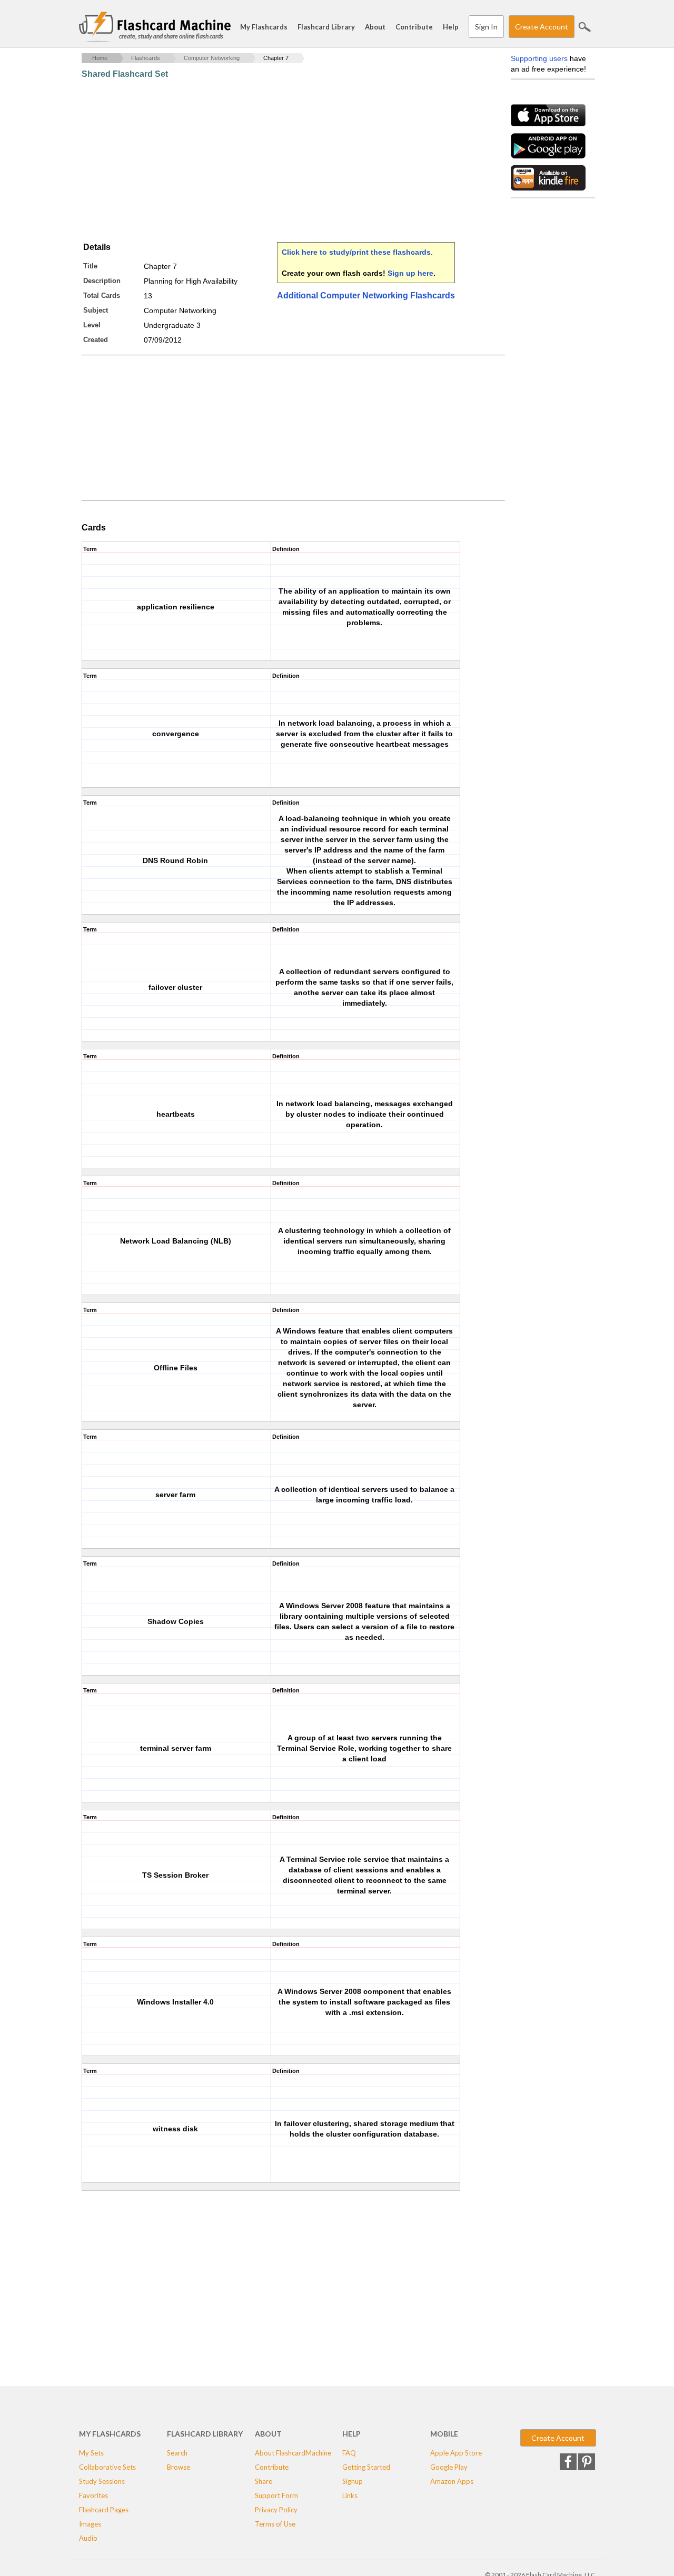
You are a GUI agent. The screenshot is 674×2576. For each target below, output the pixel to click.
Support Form (276, 2495)
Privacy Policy (276, 2510)
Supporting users (539, 58)
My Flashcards (264, 27)
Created (96, 340)
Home (100, 58)
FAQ (349, 2453)
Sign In (486, 27)
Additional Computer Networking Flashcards (366, 295)
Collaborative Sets (107, 2467)
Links (350, 2495)
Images (90, 2524)
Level (92, 325)
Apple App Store (456, 2453)
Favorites (93, 2495)
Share (264, 2481)
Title (90, 266)
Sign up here (410, 273)
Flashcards (146, 58)
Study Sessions (102, 2481)
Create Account (542, 27)
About (375, 27)
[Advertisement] (273, 161)
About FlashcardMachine (293, 2453)
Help (451, 27)
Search (584, 27)
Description (102, 281)
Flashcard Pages (104, 2510)
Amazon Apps (452, 2481)
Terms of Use (275, 2524)
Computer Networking (212, 58)
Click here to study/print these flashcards (356, 252)
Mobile (444, 2434)
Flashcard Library (326, 27)
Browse (179, 2467)
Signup (353, 2481)
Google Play (449, 2467)
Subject (96, 310)
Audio (88, 2538)
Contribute (414, 27)
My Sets (91, 2453)
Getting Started (366, 2467)
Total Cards (102, 295)
